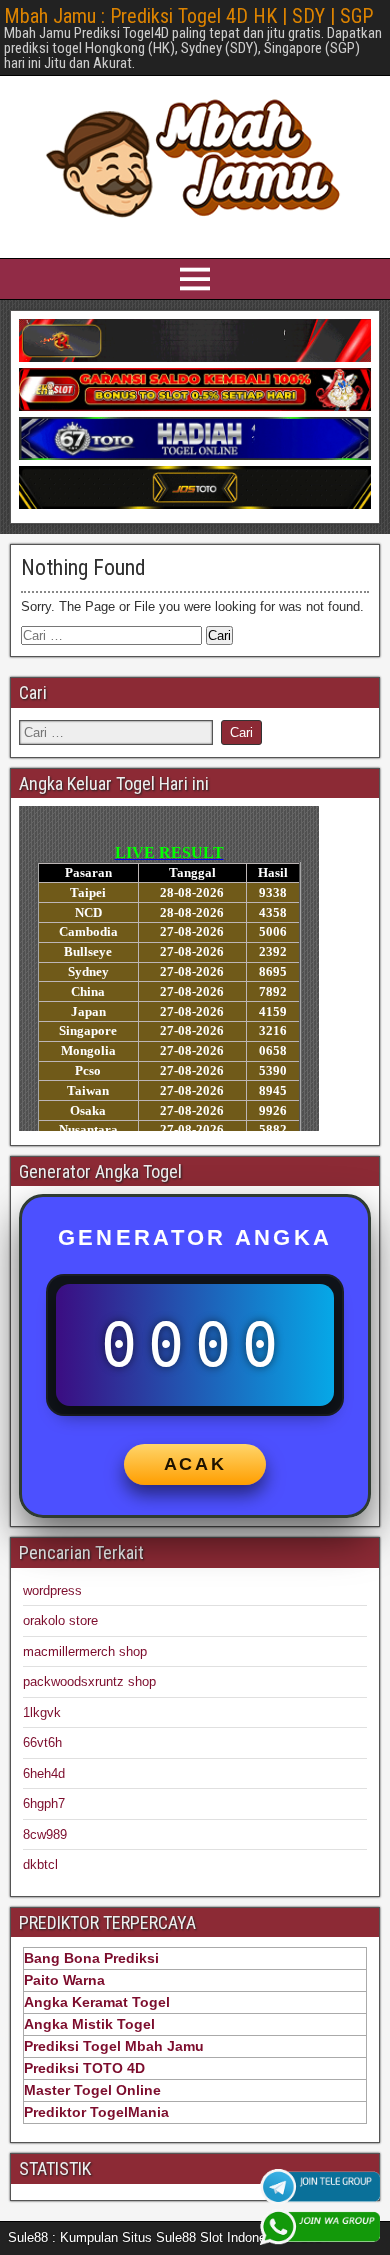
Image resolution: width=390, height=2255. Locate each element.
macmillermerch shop (85, 1651)
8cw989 (45, 1834)
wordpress (52, 1590)
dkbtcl (40, 1864)
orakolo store (60, 1620)
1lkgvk (42, 1712)
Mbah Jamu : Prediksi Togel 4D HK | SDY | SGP (188, 16)
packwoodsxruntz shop (89, 1681)
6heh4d (44, 1773)
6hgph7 (44, 1803)
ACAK (195, 1464)
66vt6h (42, 1742)
